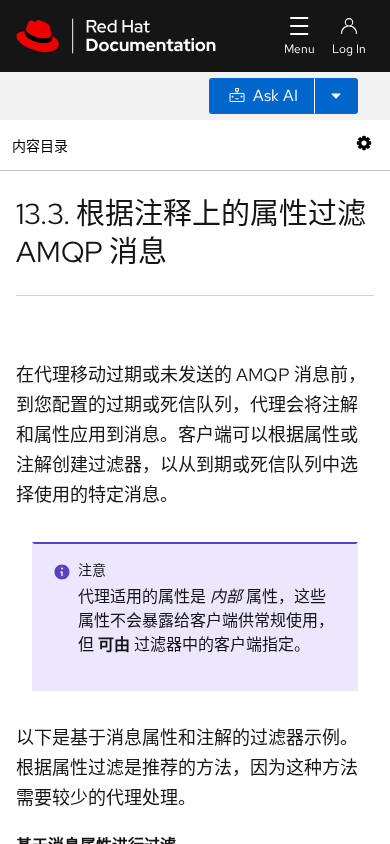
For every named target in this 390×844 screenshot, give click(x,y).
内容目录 (39, 144)
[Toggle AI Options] (336, 96)
